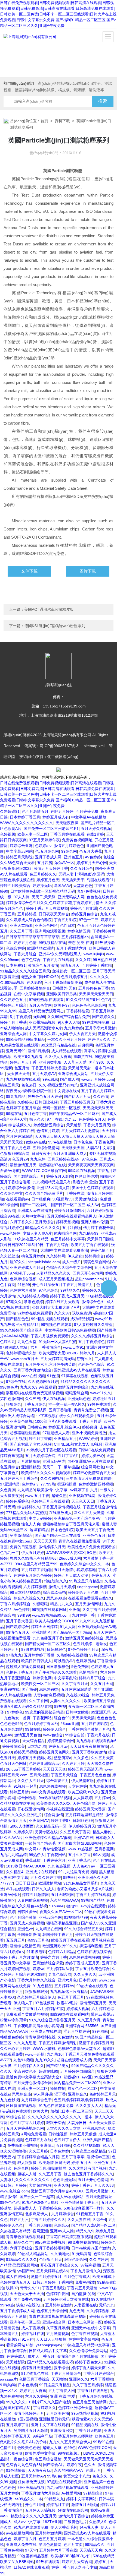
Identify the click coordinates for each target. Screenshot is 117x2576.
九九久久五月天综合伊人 (70, 2442)
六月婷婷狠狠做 (100, 1210)
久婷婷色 (25, 1102)
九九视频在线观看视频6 (96, 1741)
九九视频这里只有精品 (69, 1992)
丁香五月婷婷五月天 (77, 1102)
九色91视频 (23, 2060)
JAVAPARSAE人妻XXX (65, 1553)
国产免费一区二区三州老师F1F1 (51, 829)
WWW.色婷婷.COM (94, 2448)
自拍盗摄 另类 (83, 2294)
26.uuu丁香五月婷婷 (23, 1769)
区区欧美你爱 (87, 1176)
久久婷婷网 (56, 1256)
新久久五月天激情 (89, 1513)
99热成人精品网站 (33, 2254)
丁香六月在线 (98, 1735)
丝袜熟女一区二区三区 (71, 971)
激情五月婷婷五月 (46, 2277)
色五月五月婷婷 (52, 2539)
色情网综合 (88, 1672)
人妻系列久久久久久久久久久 (25, 2180)
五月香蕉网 (104, 1849)
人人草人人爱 (75, 1062)
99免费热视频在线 (83, 2242)
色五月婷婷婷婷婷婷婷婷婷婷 (79, 2100)
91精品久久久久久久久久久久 (85, 1382)
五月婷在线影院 (94, 1724)
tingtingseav (88, 1587)
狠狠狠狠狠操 (36, 1992)
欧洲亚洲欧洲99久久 (60, 1946)
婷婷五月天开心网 (92, 863)
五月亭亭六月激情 (100, 1028)
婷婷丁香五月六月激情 (19, 1957)
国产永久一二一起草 (37, 2197)
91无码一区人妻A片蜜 (57, 1342)
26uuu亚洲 (70, 1724)
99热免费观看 (99, 1404)
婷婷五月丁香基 (13, 1022)
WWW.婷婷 (88, 1439)
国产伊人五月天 (78, 1096)
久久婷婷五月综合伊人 (36, 1997)
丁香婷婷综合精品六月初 (38, 2157)
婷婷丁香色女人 (88, 2362)
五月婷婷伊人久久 (29, 2066)
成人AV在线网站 (70, 2197)
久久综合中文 (11, 1193)
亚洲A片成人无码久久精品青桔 (26, 1706)
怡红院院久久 (56, 1581)
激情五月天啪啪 (85, 2505)
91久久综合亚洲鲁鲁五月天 (52, 2020)
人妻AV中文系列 (100, 1148)
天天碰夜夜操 (67, 823)
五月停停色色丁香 (94, 988)
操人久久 (37, 1119)
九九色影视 (10, 2100)
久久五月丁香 (21, 931)
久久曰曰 (33, 1399)
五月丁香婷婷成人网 (17, 2311)
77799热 (48, 1484)
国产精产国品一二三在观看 (58, 1535)
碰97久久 (18, 1262)
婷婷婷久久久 (94, 1290)
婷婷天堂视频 (67, 1222)
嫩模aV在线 (36, 1142)
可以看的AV (64, 1661)
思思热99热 (56, 1598)
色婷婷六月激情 (23, 1290)
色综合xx (61, 2225)
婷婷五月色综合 (85, 914)
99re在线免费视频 (50, 2242)
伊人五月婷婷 (33, 1553)
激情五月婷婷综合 (73, 1387)
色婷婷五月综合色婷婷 (33, 1575)
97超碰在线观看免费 (64, 2482)
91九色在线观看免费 (56, 2106)
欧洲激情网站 (50, 1883)
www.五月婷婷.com (98, 1079)
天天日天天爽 (54, 1769)
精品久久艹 (23, 2242)
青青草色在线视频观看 (25, 2237)
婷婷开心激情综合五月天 (94, 1473)
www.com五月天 (24, 1359)
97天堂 (31, 2550)
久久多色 (81, 1758)
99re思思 (50, 1079)
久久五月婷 (38, 2151)
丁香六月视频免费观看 (50, 1336)
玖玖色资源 (82, 1313)
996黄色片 (9, 1387)
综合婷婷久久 (29, 1507)
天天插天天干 (73, 880)
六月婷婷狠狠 (35, 1587)
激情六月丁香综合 (74, 2516)
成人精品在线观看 (66, 1051)
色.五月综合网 (47, 851)
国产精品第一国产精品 (72, 1632)
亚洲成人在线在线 (46, 2031)
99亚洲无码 (101, 1712)
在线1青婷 (95, 834)
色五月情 (22, 1068)
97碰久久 (14, 1302)
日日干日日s (26, 1883)
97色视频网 (45, 2003)
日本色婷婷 (60, 2151)
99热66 (69, 1878)
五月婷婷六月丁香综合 (19, 1478)
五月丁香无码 (104, 971)
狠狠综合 (14, 1404)
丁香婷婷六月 (54, 1860)
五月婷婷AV (64, 1986)
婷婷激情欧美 (14, 1746)
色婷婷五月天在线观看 (50, 1501)
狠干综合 (61, 2368)
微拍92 (72, 1906)
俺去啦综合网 (65, 1233)
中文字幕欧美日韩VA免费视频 (70, 1330)
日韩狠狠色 (56, 1649)
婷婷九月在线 (33, 2334)
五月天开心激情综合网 (33, 2083)
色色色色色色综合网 (89, 1005)
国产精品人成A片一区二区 (93, 2225)
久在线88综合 (78, 1695)
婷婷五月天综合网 (77, 2562)
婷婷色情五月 (79, 931)
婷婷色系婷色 (17, 1501)
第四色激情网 (11, 1399)
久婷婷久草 (23, 1832)
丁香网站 (65, 2282)
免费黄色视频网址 (77, 840)
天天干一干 (52, 1467)
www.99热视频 (80, 1849)
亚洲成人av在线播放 (35, 1210)
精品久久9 (85, 2231)
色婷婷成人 (16, 2356)
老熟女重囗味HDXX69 (40, 977)
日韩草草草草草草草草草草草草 (33, 937)
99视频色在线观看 (56, 1325)
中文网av (33, 1849)
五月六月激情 (97, 2191)
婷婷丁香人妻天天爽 (88, 2368)
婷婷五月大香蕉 (33, 2391)
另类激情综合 (86, 1199)
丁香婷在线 (75, 1193)
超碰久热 (59, 1496)
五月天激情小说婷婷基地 (75, 1570)
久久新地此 (60, 2254)
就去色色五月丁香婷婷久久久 (88, 2174)
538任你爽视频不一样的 (84, 2208)
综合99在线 (10, 1216)
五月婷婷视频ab (75, 937)
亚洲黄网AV (39, 1820)
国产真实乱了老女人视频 (31, 1444)
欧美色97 (62, 1005)
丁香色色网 (104, 1142)
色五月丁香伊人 (67, 2140)
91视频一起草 (25, 1786)
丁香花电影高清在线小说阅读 (38, 2026)
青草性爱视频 (54, 1849)
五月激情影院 (29, 1461)
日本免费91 (16, 965)
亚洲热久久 (79, 2379)
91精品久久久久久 (21, 2259)
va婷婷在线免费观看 (35, 1313)
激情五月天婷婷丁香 (51, 868)
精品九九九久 (61, 1604)
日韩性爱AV (27, 1912)
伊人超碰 (75, 1256)
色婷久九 (8, 1342)
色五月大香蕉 (91, 851)
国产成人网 (70, 1079)
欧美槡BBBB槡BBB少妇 (71, 2556)
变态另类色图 (25, 2071)
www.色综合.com (14, 2191)
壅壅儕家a (63, 1758)
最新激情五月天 (23, 1165)
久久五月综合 (82, 868)
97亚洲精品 (10, 1484)
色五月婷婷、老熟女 (90, 1644)
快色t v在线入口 (30, 2305)
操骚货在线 (83, 1057)
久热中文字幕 (33, 1216)
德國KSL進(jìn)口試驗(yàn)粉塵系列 (55, 626)
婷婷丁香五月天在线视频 (47, 908)
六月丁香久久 (21, 1222)
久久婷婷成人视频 (33, 1296)
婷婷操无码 (42, 886)
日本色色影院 (62, 1530)
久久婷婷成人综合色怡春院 (29, 920)
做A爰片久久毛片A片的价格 (23, 2442)
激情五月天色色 (28, 1735)
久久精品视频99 (87, 2145)
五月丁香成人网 (48, 857)
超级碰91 (72, 2077)
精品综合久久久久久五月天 (33, 2516)
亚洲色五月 (73, 857)
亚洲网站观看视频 (50, 931)
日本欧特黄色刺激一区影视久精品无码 (43, 891)
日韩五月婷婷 (44, 2282)
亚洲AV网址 (10, 1895)
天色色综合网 (84, 1803)
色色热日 (29, 1085)
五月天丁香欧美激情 (89, 1752)
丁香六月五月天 (97, 1125)
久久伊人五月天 (31, 1781)
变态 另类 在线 (81, 943)
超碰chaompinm (89, 1279)
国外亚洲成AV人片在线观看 (77, 1370)
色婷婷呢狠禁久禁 (21, 1353)
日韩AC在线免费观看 (96, 1450)
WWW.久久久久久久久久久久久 (27, 823)
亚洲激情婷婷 (102, 2488)
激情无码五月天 (93, 2003)
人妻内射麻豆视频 (49, 1695)
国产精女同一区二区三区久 (48, 1644)
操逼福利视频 (91, 1946)
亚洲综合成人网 (13, 1034)
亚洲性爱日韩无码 (54, 2419)
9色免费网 (80, 1667)
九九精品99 (89, 1233)
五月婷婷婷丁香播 (39, 1655)
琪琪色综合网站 (97, 1262)
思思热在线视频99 (85, 1957)
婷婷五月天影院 (19, 857)
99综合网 (69, 851)
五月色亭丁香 (35, 1114)
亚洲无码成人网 (71, 897)
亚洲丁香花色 (79, 1860)
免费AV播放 (85, 2282)
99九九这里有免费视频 (78, 1872)
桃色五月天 (10, 1085)
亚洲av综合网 (50, 1917)
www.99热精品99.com (51, 1615)
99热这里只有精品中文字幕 (87, 2345)
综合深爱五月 (58, 1781)
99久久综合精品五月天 (84, 1929)
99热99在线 (103, 2442)
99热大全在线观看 (92, 1986)
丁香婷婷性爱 (78, 1011)
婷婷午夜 (74, 2465)
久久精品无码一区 (51, 1826)
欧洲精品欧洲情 (41, 948)
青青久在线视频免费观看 (79, 1541)
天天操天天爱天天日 (96, 994)
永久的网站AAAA (64, 1900)
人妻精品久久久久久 (53, 1273)
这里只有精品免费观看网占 (41, 1011)
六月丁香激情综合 (46, 1347)
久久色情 (101, 1096)
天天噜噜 (59, 2379)
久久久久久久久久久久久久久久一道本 (60, 2117)
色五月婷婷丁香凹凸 (41, 1724)
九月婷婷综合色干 (36, 2100)
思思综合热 (21, 2094)
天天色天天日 (83, 1501)
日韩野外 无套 (64, 988)
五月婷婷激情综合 (35, 988)
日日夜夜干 (41, 1153)
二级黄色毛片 (75, 2522)
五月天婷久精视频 (96, 829)
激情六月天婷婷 (62, 1587)
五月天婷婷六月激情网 (81, 1131)
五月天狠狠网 (62, 1895)
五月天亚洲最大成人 (70, 1153)
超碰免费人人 (25, 2208)
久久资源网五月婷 (43, 1382)
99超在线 (33, 1729)
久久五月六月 (89, 2020)
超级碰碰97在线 (52, 1165)
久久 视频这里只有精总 (58, 1085)
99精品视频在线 (85, 2425)
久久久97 (62, 1313)
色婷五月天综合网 (52, 2311)
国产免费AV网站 (27, 2299)
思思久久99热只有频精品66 (33, 1558)
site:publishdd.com (44, 1262)
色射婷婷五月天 (103, 2094)
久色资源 (8, 1490)
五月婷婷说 (27, 914)
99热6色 (54, 2476)
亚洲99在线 (10, 1689)
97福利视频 (90, 2265)
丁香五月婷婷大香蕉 (49, 1068)
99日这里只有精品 (55, 2385)
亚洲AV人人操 (62, 2231)
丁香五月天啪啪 (38, 2225)
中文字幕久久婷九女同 (48, 1034)
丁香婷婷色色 (50, 2208)
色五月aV (20, 1159)
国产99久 (97, 1062)
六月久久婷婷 (36, 2396)
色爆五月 (93, 2470)
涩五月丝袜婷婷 (77, 2031)
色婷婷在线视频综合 (94, 1952)
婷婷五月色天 (48, 880)
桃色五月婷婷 (33, 1256)
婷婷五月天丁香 (23, 1062)
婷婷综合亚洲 (21, 846)
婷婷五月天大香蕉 (90, 1809)
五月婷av (102, 1798)
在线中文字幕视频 (29, 994)
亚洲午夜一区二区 (25, 2322)
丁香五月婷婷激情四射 (58, 2043)
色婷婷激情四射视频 (96, 1484)
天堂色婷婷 (78, 1786)
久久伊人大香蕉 (58, 1057)
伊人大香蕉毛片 (64, 2527)
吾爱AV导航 (10, 1171)
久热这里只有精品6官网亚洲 (24, 2231)
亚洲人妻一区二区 (33, 2088)
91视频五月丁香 (90, 2214)
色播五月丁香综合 (34, 2379)
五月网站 (63, 2145)
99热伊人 (37, 1855)
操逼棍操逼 (67, 1484)
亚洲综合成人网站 (73, 1074)
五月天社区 (39, 1775)
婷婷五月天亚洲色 (36, 2368)
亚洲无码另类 (54, 1461)
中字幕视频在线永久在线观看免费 (66, 1416)
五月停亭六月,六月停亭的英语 (50, 1364)
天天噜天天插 (73, 1148)
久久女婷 (83, 960)
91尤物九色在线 (35, 2373)
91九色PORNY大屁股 (40, 2202)
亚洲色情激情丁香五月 (80, 2202)
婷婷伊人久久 (99, 1039)
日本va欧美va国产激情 (91, 2248)
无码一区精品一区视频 (61, 1108)
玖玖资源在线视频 (21, 2106)
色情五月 (8, 2448)
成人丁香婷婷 (33, 2328)
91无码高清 (82, 2254)
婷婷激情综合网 (61, 1741)
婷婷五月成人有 (56, 817)
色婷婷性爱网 (58, 2294)
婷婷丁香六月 (25, 2539)
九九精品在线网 (49, 1929)
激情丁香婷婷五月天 (96, 2043)
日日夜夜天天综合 (54, 914)
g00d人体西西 (22, 1826)
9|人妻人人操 (69, 1022)
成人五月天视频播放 (56, 1279)
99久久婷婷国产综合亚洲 (21, 1330)
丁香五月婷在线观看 (67, 834)
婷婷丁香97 (61, 1820)
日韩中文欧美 (77, 1712)
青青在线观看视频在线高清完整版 (58, 2316)
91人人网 (68, 1627)
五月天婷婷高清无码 (58, 1359)
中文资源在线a (66, 1091)
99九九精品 (16, 1096)
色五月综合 (10, 1467)
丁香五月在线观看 (58, 960)
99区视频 (101, 1855)
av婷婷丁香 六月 (84, 1490)
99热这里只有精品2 (86, 1581)
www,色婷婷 (10, 1233)
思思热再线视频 (53, 1786)
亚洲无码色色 (79, 1399)
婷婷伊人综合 (54, 1729)
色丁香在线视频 (85, 2334)
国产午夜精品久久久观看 (56, 1672)
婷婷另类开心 (93, 1456)
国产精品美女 (58, 2066)
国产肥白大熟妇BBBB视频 (80, 1843)
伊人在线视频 (54, 1399)
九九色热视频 (59, 1866)
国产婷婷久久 (103, 1017)
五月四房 (45, 863)
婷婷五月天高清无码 (85, 1769)
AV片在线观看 (18, 1889)
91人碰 (28, 2339)
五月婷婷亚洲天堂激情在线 (66, 2299)
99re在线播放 (60, 1142)
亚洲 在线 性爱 (63, 2396)
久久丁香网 (38, 1701)
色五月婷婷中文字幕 (68, 1239)
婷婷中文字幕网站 (84, 2339)
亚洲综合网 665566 (82, 2026)
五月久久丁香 (79, 1855)
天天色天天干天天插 (27, 2294)
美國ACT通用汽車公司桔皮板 (49, 609)
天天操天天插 (83, 1718)
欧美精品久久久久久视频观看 (46, 1473)
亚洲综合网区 (46, 925)
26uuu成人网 (70, 1558)
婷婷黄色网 (42, 1678)
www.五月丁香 (37, 1496)
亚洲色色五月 (94, 1535)
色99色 (70, 2448)
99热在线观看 (48, 2562)
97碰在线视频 (33, 1649)
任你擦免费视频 (31, 2482)
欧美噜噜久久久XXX (53, 1803)
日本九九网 (37, 1746)
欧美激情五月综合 (99, 1701)
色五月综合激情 (23, 1917)
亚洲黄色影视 (21, 1421)
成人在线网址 (17, 2277)
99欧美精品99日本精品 (26, 1039)
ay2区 (87, 2077)
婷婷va (39, 1969)
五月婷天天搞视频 (40, 2510)
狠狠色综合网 (76, 2259)
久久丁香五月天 (75, 1684)
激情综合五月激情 (43, 965)
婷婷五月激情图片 (69, 1210)
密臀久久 (85, 1359)
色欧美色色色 (29, 2448)
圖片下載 (88, 571)
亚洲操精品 (31, 1467)
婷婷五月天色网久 (54, 1752)
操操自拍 (58, 2088)
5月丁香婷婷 (20, 1017)
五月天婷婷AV (44, 1074)
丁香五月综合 (57, 1245)
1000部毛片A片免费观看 (56, 1421)
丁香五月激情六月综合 (40, 2493)
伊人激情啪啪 (83, 1781)
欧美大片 (41, 2111)
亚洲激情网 (16, 1427)
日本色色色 (83, 1142)
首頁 (44, 121)
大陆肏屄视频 (40, 2185)
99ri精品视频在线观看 (50, 1319)
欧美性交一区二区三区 (40, 1684)
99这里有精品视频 (33, 2556)
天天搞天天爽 (91, 2550)
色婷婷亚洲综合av (44, 1763)
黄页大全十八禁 (77, 2476)
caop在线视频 (33, 1376)
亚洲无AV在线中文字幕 (91, 2328)
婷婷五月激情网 (35, 1895)
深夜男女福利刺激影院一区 (29, 1091)
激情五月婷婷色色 (69, 846)
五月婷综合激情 (59, 2305)
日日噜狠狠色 (58, 1667)
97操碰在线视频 (75, 1376)
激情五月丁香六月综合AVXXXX (57, 2191)
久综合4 (99, 2220)
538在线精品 (104, 2556)
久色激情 (65, 2037)
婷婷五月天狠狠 (83, 2134)
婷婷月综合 (94, 1256)
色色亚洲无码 (64, 2180)
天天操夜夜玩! (40, 2470)
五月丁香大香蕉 (19, 1621)
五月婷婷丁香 (17, 2425)
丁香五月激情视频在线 (61, 1507)
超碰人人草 (52, 2448)
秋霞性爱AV (82, 2419)
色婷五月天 (101, 1575)
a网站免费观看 (34, 2134)
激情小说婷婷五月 (29, 2413)
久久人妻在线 (79, 2220)
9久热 (92, 1553)
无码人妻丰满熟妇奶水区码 (81, 874)
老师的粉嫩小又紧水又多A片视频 (85, 1889)
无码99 (39, 1017)
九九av (71, 1119)
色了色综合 (31, 960)
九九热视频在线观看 (23, 1079)
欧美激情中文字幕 (52, 1490)
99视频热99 (63, 1199)
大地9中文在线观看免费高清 (64, 1250)
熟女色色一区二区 (83, 2088)
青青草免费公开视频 (91, 1410)
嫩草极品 (71, 1467)
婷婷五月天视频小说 (35, 1758)
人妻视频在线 (85, 2305)
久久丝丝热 (10, 1256)
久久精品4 (15, 1872)
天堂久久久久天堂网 (63, 2128)
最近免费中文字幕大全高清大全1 (34, 2077)
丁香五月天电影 (88, 2430)
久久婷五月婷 (73, 1763)
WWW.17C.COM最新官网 (44, 1171)
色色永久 (100, 2476)
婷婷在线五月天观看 (62, 1302)
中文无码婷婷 (40, 1518)
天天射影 (74, 1125)
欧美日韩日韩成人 (36, 1661)
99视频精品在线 (52, 943)
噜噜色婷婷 (33, 1302)
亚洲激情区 (41, 1632)
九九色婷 (38, 1159)
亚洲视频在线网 (82, 1496)
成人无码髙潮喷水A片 (43, 1028)
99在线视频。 (69, 2453)
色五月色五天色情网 (90, 2402)
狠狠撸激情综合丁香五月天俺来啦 (71, 1524)
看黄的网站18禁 (20, 2345)
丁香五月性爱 (90, 1421)
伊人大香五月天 (82, 1034)
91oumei (57, 1906)
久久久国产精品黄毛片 (44, 1193)
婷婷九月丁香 (58, 2505)
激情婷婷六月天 (52, 1547)
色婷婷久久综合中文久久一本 (84, 1564)
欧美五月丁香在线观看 (90, 1245)
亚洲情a (47, 2145)
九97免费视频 (89, 891)
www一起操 (35, 2054)
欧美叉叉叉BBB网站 (17, 2562)
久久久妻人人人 (89, 2106)
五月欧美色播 (58, 2413)
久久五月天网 (102, 1684)
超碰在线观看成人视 (74, 2060)
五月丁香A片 (68, 1456)
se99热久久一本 (28, 2499)
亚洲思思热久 (94, 2128)
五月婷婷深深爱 (60, 1969)
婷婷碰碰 (90, 1427)
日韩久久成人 (43, 1889)
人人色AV (81, 1866)
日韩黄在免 (37, 1427)
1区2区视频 (27, 2419)
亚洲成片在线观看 (41, 1872)
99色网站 (100, 2031)
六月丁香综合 (21, 2248)
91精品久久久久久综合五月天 (25, 971)
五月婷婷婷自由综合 (78, 2071)
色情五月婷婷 (48, 1131)
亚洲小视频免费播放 (89, 1433)
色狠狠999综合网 (15, 1153)
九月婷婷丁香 (83, 1615)
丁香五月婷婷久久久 (48, 2220)
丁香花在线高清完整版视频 (69, 2237)
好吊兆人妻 (89, 2527)
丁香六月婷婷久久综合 (36, 1980)
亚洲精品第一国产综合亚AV (78, 1518)
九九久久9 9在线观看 (38, 1387)
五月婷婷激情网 (48, 2533)
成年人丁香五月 (41, 2356)
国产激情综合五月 (29, 1176)
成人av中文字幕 (27, 2522)
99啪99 (24, 1615)
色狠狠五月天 (51, 2259)
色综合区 (21, 2168)
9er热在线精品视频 (55, 1798)
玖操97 (12, 2288)
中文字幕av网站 (19, 851)
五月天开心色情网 (88, 1273)
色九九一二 (10, 1553)
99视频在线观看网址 (49, 1610)
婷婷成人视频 (78, 2009)
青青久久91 (30, 2288)
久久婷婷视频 (98, 2311)
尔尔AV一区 (64, 863)
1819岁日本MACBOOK (26, 1866)
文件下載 (29, 571)
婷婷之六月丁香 (54, 1957)
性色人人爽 (31, 1524)
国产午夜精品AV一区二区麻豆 (74, 1114)
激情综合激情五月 (25, 1946)
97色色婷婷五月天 (84, 1649)
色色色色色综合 (91, 1364)
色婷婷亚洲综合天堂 (75, 2408)
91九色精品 (42, 1986)
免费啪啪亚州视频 (23, 2145)
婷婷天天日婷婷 (44, 1627)
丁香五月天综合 (64, 1775)
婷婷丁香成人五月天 (67, 1296)
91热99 (24, 1285)
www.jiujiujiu (94, 954)
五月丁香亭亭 (73, 2157)
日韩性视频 (58, 2134)
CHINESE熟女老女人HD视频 (78, 1444)
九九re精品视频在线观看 (68, 2488)
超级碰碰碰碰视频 (25, 1433)
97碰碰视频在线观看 (46, 1000)
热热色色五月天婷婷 (45, 1096)
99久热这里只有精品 (31, 1239)
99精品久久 (70, 1290)
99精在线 (14, 1114)
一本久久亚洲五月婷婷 (66, 1039)
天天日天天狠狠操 (51, 2339)
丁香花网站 (42, 1718)
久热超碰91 (10, 811)
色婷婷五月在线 (38, 2140)
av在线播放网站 (19, 2533)
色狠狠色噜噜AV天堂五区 (79, 2049)
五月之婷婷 (10, 2493)
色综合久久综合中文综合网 (69, 1268)
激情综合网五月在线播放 (78, 2356)
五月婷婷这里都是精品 (84, 1815)
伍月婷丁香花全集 (98, 1228)
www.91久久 (101, 1393)
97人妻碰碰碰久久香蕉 (93, 1325)
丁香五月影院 (65, 920)
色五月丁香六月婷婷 (27, 2123)
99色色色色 (10, 2202)
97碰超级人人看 (56, 1433)
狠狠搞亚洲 (10, 977)
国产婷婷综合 (17, 1627)
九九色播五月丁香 (48, 1638)
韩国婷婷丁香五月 (58, 1935)
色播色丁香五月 (19, 1672)
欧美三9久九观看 (28, 1057)
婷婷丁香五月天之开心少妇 (74, 2567)
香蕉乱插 (33, 1860)
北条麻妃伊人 (37, 2214)
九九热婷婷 (73, 1028)
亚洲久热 (61, 2185)
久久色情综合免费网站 (88, 2351)
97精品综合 (93, 2493)
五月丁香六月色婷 (15, 1148)
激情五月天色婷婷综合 (84, 1638)
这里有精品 (39, 1530)
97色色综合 (48, 1290)
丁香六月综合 (25, 954)
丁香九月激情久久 (86, 2271)
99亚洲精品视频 (31, 2488)
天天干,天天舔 (44, 897)
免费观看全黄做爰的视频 (27, 2014)
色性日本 (67, 925)
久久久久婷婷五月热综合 (92, 1336)
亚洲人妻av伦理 (95, 1222)
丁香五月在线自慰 (93, 2391)
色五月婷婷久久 (43, 874)
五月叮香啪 (72, 1228)
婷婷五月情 (19, 1792)
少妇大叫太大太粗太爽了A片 (56, 1307)
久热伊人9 (98, 2522)
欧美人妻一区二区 (33, 834)
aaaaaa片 (8, 2379)
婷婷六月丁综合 (92, 1678)
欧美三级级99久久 (83, 1792)
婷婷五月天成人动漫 (72, 1575)
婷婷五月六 (19, 2220)
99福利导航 (42, 2436)
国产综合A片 (54, 2465)
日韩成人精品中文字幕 (48, 2351)
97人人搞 (21, 897)
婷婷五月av (58, 1746)
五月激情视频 (58, 2334)
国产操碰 (29, 1689)
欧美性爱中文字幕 (40, 2453)
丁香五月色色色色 (95, 1775)
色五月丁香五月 (71, 1997)
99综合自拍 (75, 1735)
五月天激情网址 (88, 1604)
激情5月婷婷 (38, 1051)
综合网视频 (27, 1798)
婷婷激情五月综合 (49, 1125)
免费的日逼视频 (23, 1547)
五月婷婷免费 (87, 811)
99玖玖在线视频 (82, 1171)
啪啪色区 (108, 1176)
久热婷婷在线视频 (72, 1655)
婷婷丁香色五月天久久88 (93, 2185)
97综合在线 (16, 1382)
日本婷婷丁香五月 (25, 817)
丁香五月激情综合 (66, 2373)
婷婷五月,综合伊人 (64, 1427)
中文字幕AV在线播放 (89, 817)
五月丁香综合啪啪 (15, 1182)
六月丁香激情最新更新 (63, 982)
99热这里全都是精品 (89, 2151)
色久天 (90, 2465)
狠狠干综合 (56, 2123)
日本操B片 (88, 1980)
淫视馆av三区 (98, 2157)
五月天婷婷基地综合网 (25, 2128)
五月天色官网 (40, 1005)
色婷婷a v (43, 846)
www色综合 (53, 1735)
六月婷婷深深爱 (19, 1136)
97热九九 (14, 1655)
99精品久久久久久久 (42, 1228)
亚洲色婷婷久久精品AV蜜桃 (48, 1838)
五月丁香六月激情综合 (33, 1370)
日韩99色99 (83, 1820)
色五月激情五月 (35, 811)
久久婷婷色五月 (13, 1000)
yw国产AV (26, 2271)
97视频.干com (22, 1273)
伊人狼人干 (23, 2003)
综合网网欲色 (93, 1467)
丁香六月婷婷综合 (15, 1604)
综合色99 (62, 1718)
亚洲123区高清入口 (53, 1188)
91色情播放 (16, 2470)
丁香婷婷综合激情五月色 (89, 1729)
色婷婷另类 (85, 1661)
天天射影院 (16, 2362)
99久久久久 (16, 2402)
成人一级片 (72, 1262)
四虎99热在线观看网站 (69, 2014)
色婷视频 (8, 834)
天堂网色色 (83, 886)
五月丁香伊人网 (62, 2391)
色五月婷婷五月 (74, 977)
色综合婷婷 (16, 948)
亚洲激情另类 (61, 2430)
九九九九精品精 (13, 1855)
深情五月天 (70, 965)
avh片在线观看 (93, 1906)
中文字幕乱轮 (65, 1678)
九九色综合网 (60, 1974)
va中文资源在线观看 (48, 1792)
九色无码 (77, 2311)
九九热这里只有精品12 (19, 1325)
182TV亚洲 (52, 2522)
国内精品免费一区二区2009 (77, 2083)
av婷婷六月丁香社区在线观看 (51, 1450)
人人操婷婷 (83, 1798)
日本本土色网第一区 (85, 2322)
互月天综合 (44, 1222)
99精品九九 (54, 2499)
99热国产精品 (93, 1900)
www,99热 (104, 1319)
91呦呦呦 (8, 2385)
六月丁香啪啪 (102, 2379)
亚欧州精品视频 (42, 1022)
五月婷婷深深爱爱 (76, 1689)
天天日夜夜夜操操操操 (89, 1746)
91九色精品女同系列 (81, 1883)
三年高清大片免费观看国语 (89, 1478)
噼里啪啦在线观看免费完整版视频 (35, 1393)
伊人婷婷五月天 (82, 1826)
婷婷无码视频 (26, 1752)
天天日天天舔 (45, 1541)
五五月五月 (16, 1940)
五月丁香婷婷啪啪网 (52, 2248)
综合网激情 (54, 1815)
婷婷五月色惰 (25, 943)
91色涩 (53, 1376)
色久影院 (34, 982)
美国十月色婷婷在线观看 (93, 1188)
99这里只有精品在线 (58, 1045)
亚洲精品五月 (65, 1439)
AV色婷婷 (93, 857)
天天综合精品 (34, 1741)
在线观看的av (18, 1199)
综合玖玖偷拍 (54, 1592)
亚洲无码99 (16, 1051)
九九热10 (55, 2054)
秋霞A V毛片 (67, 2003)
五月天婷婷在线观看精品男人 (72, 1216)
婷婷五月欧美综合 (15, 886)
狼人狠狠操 (27, 2163)
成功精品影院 (82, 1319)
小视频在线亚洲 (60, 1809)
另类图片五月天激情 (31, 2430)
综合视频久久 (20, 1125)
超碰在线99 (48, 2071)
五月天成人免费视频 (27, 1923)
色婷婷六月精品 (61, 1952)
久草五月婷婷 (58, 2328)
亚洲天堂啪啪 (21, 925)
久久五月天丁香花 (75, 1832)
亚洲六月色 (67, 1980)
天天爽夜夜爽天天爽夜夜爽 (91, 1165)
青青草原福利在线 (40, 2037)
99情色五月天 (18, 1632)
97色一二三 (89, 920)
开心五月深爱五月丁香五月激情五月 (63, 1285)
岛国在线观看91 (100, 880)
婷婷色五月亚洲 (84, 908)
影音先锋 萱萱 (85, 1182)
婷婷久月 (87, 1353)
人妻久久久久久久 (66, 1701)
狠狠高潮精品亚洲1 (63, 1923)
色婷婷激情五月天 (15, 2282)
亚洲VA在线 (83, 1838)
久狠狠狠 (40, 1604)
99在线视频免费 (96, 1022)
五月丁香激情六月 (71, 948)
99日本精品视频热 (25, 1592)
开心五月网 (35, 2505)
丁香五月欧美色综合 (93, 1969)
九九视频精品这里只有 (52, 1182)
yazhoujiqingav (48, 2345)
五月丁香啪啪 (60, 1410)
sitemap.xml (94, 746)
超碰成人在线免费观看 (25, 1667)
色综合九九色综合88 (23, 2465)
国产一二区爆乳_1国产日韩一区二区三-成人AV (60, 1205)
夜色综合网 (23, 2459)
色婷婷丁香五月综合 (23, 1108)
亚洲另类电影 (50, 1062)
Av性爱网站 (71, 2493)
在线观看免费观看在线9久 (90, 1598)
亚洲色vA (25, 1929)
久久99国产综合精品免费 (69, 1017)
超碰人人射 (27, 2174)
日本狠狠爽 (41, 1199)
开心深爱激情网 (31, 1809)
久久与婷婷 (99, 2259)
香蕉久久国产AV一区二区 (61, 1912)
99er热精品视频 (85, 2413)
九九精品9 (26, 1490)
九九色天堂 (27, 1342)
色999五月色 (38, 1940)
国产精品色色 (17, 1319)
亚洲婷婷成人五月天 (27, 1268)
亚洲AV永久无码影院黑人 (60, 954)
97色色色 (90, 1159)
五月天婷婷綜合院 (40, 1456)
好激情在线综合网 (73, 2510)
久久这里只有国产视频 (88, 2168)
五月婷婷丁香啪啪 (97, 965)
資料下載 (62, 121)
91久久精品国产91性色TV (88, 1000)
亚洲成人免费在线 (21, 2545)
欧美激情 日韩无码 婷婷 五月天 (65, 2163)
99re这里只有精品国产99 (36, 1564)
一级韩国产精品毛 (40, 1843)
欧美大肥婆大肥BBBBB (58, 1353)
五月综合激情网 (46, 1148)
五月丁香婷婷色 (91, 1342)
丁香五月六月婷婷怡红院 (43, 2009)
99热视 (60, 1706)
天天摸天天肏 (19, 1074)
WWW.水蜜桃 (44, 2049)
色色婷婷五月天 (92, 1119)
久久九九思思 (25, 2043)
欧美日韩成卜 (104, 2277)
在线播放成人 (60, 1513)
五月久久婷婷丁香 (46, 1878)
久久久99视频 (52, 1478)
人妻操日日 (77, 2123)
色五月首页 (73, 2545)
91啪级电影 (36, 1952)
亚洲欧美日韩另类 (61, 994)
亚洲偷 (75, 1610)
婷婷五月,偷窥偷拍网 (49, 2168)
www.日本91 (74, 1347)
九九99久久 (45, 2060)
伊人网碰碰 (43, 2094)
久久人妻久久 (85, 1974)
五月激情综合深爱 (48, 1963)
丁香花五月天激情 (82, 2288)
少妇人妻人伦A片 (37, 1233)
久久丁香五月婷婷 (88, 2385)
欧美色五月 (104, 2436)
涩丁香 (60, 2094)
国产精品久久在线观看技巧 (50, 2362)
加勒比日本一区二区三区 (71, 2111)
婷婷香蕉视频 (11, 1456)
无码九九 (107, 2305)
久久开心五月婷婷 (15, 2049)
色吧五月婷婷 (62, 811)
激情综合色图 (93, 1302)
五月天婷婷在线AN (64, 1159)
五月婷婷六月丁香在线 (58, 2550)
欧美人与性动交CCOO (54, 1621)
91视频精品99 (76, 1917)
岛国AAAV (62, 886)
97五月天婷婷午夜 (44, 840)
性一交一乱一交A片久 (67, 1404)
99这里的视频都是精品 (44, 1712)
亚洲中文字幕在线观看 (50, 2425)
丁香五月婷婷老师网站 (73, 2436)
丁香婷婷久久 (45, 2408)
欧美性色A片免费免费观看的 (92, 1547)
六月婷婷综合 (63, 2214)
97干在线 (55, 1119)
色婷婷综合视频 (23, 1279)
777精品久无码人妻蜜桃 (26, 1513)
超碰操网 (85, 1045)
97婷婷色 (15, 1712)
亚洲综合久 (78, 2094)
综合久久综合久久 (29, 1598)
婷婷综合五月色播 (83, 1592)
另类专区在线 (46, 1832)
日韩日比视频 (46, 1102)
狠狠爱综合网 (77, 1393)
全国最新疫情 (29, 1935)
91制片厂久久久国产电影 (49, 2402)
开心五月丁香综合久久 (59, 2265)
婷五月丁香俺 (40, 1439)
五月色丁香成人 (77, 2277)
